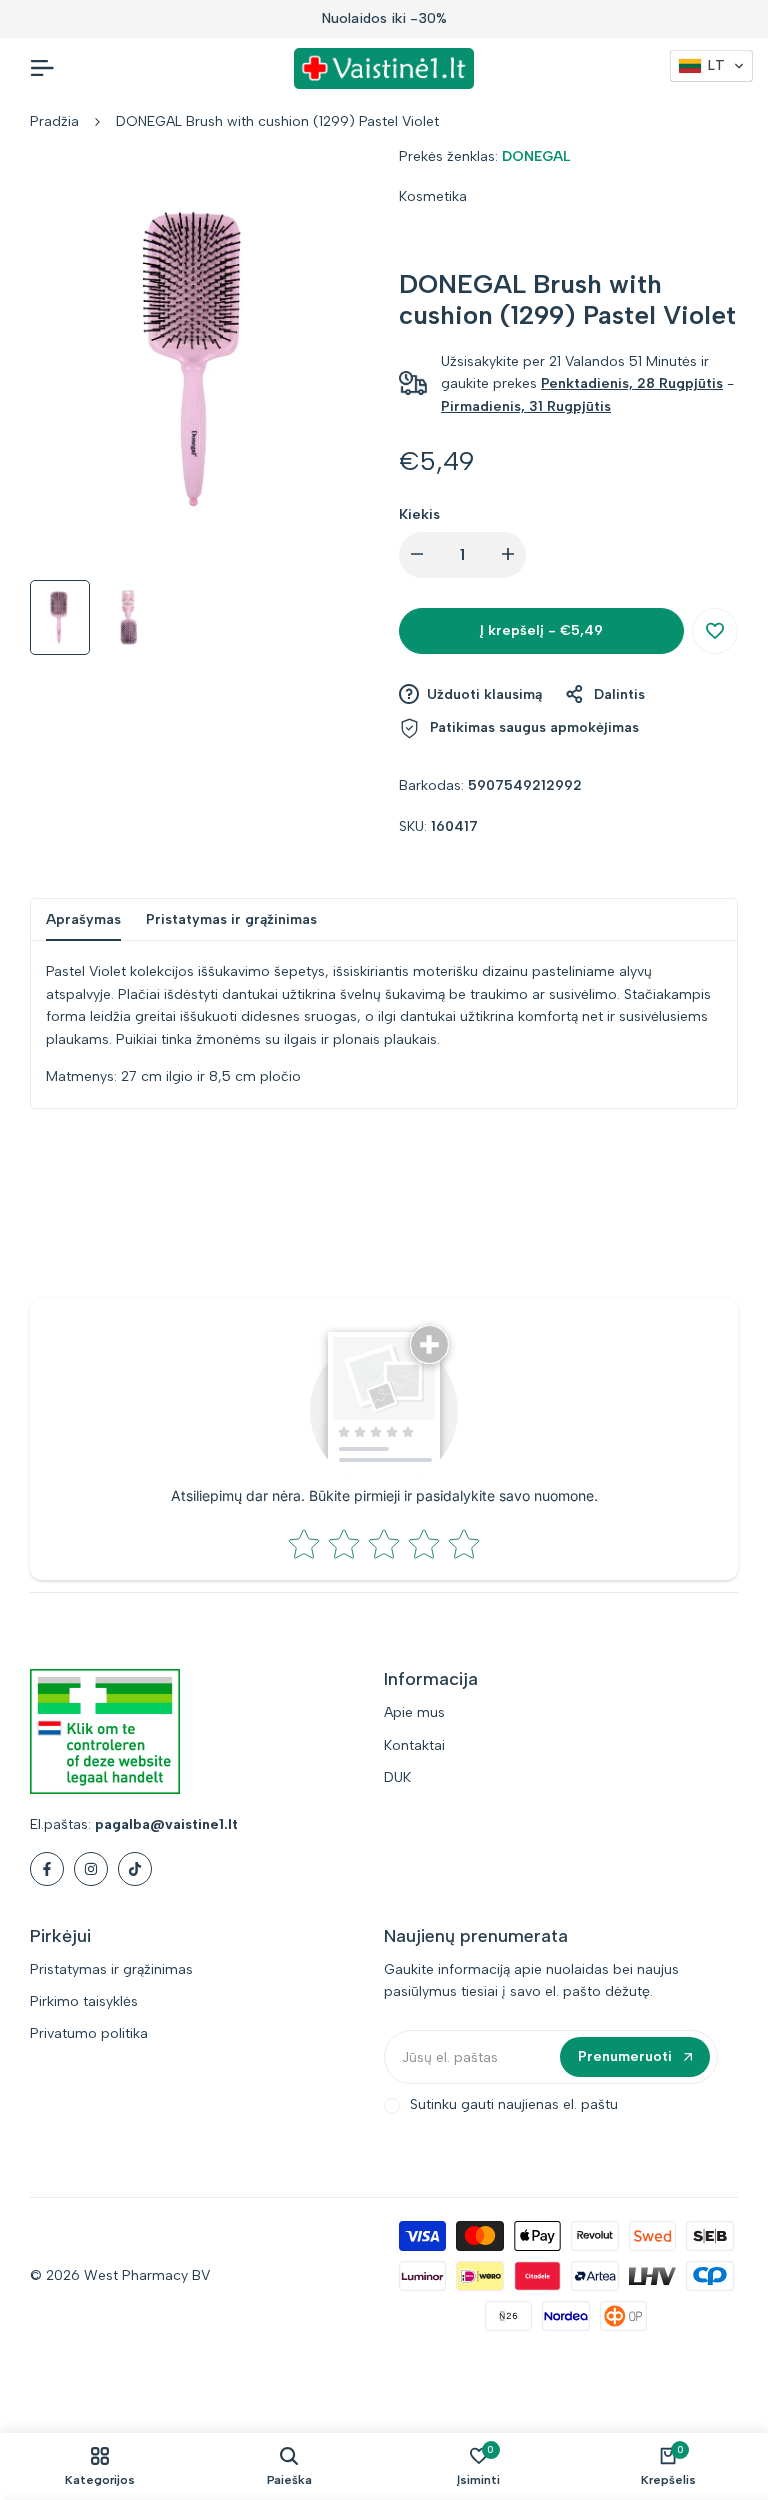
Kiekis (419, 514)
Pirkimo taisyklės (84, 2001)
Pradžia (54, 121)
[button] (715, 631)
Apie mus (414, 1712)
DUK (397, 1777)
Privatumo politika (89, 2033)
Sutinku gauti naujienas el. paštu (514, 2104)
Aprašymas (83, 919)
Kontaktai (414, 1745)
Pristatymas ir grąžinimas (231, 919)
